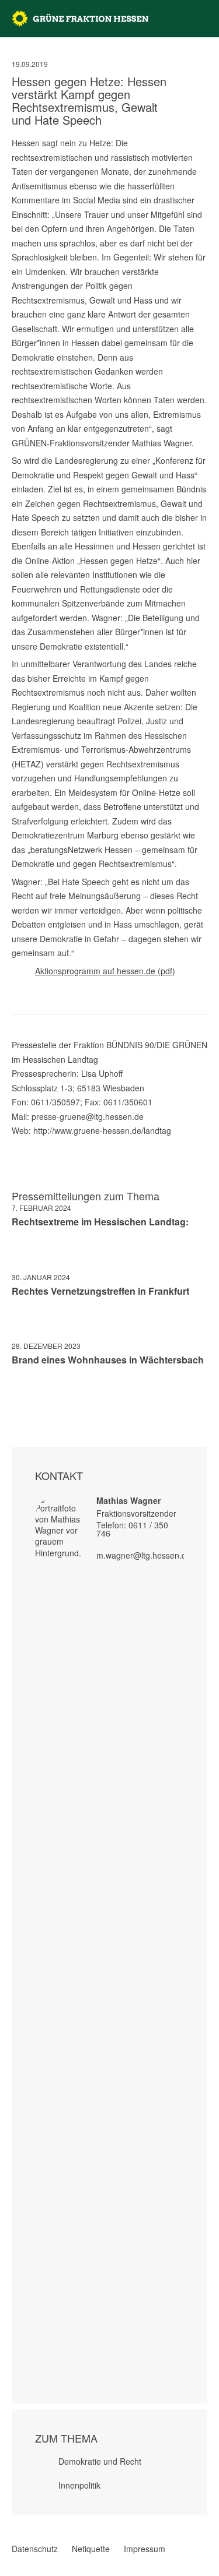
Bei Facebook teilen (16, 1394)
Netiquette (91, 2549)
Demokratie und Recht (100, 2461)
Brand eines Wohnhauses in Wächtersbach (108, 1360)
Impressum (145, 2549)
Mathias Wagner (128, 1500)
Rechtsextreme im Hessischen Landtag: (100, 1222)
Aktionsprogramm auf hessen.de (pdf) (105, 971)
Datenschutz (35, 2549)
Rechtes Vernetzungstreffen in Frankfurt (100, 1291)
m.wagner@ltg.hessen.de (144, 1555)
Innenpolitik (79, 2485)
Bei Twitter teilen (32, 1394)
